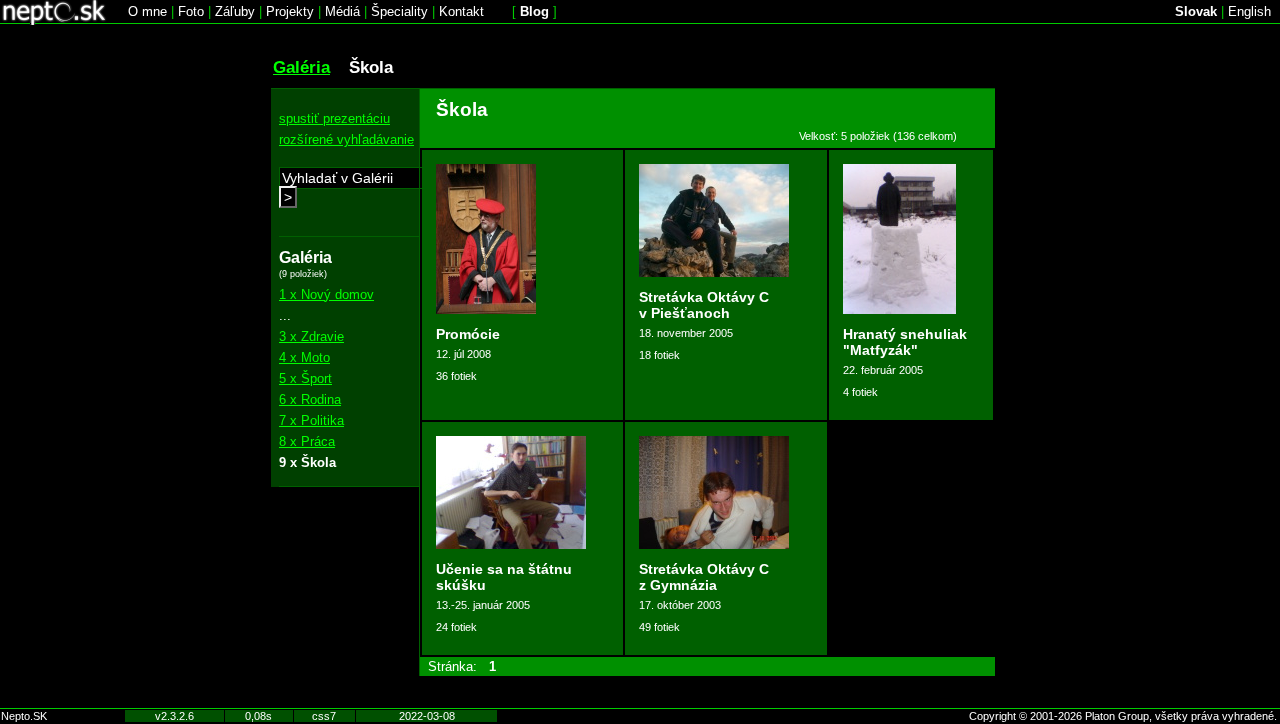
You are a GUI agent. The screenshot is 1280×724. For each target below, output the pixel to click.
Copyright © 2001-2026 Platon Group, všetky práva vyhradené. (1123, 716)
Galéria (301, 67)
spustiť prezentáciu (334, 118)
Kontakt (461, 11)
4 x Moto (304, 357)
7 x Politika (311, 420)
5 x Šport (305, 378)
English (1249, 11)
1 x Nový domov (326, 294)
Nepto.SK (24, 716)
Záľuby (235, 11)
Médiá (342, 11)
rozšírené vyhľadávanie (346, 139)
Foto (191, 11)
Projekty (290, 11)
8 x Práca (307, 441)
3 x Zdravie (311, 336)
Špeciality (399, 11)
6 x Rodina (310, 399)
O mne (147, 11)
